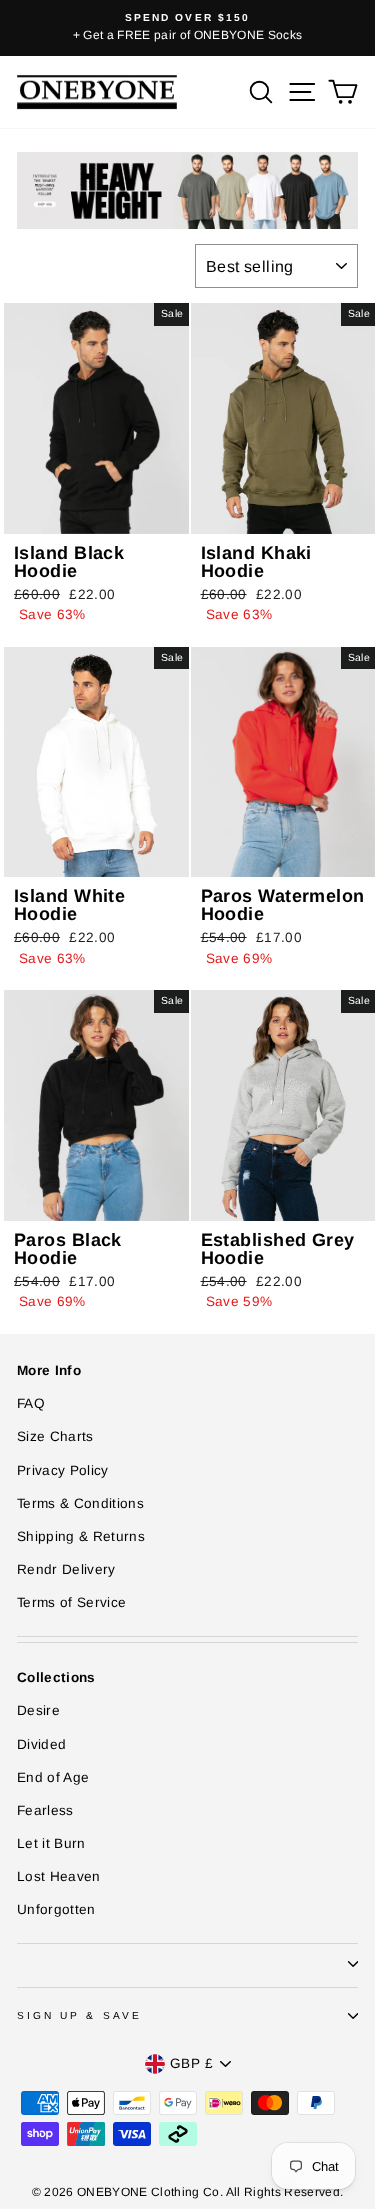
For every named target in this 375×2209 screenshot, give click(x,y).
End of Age (53, 1777)
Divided (41, 1744)
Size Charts (55, 1436)
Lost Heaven (59, 1876)
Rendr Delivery (66, 1569)
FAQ (31, 1403)
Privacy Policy (63, 1470)
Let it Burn (51, 1843)
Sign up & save (79, 2015)
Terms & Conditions (80, 1503)
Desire (38, 1710)
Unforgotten (56, 1909)
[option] (187, 28)
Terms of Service (71, 1602)
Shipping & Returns (81, 1536)
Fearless (45, 1810)
